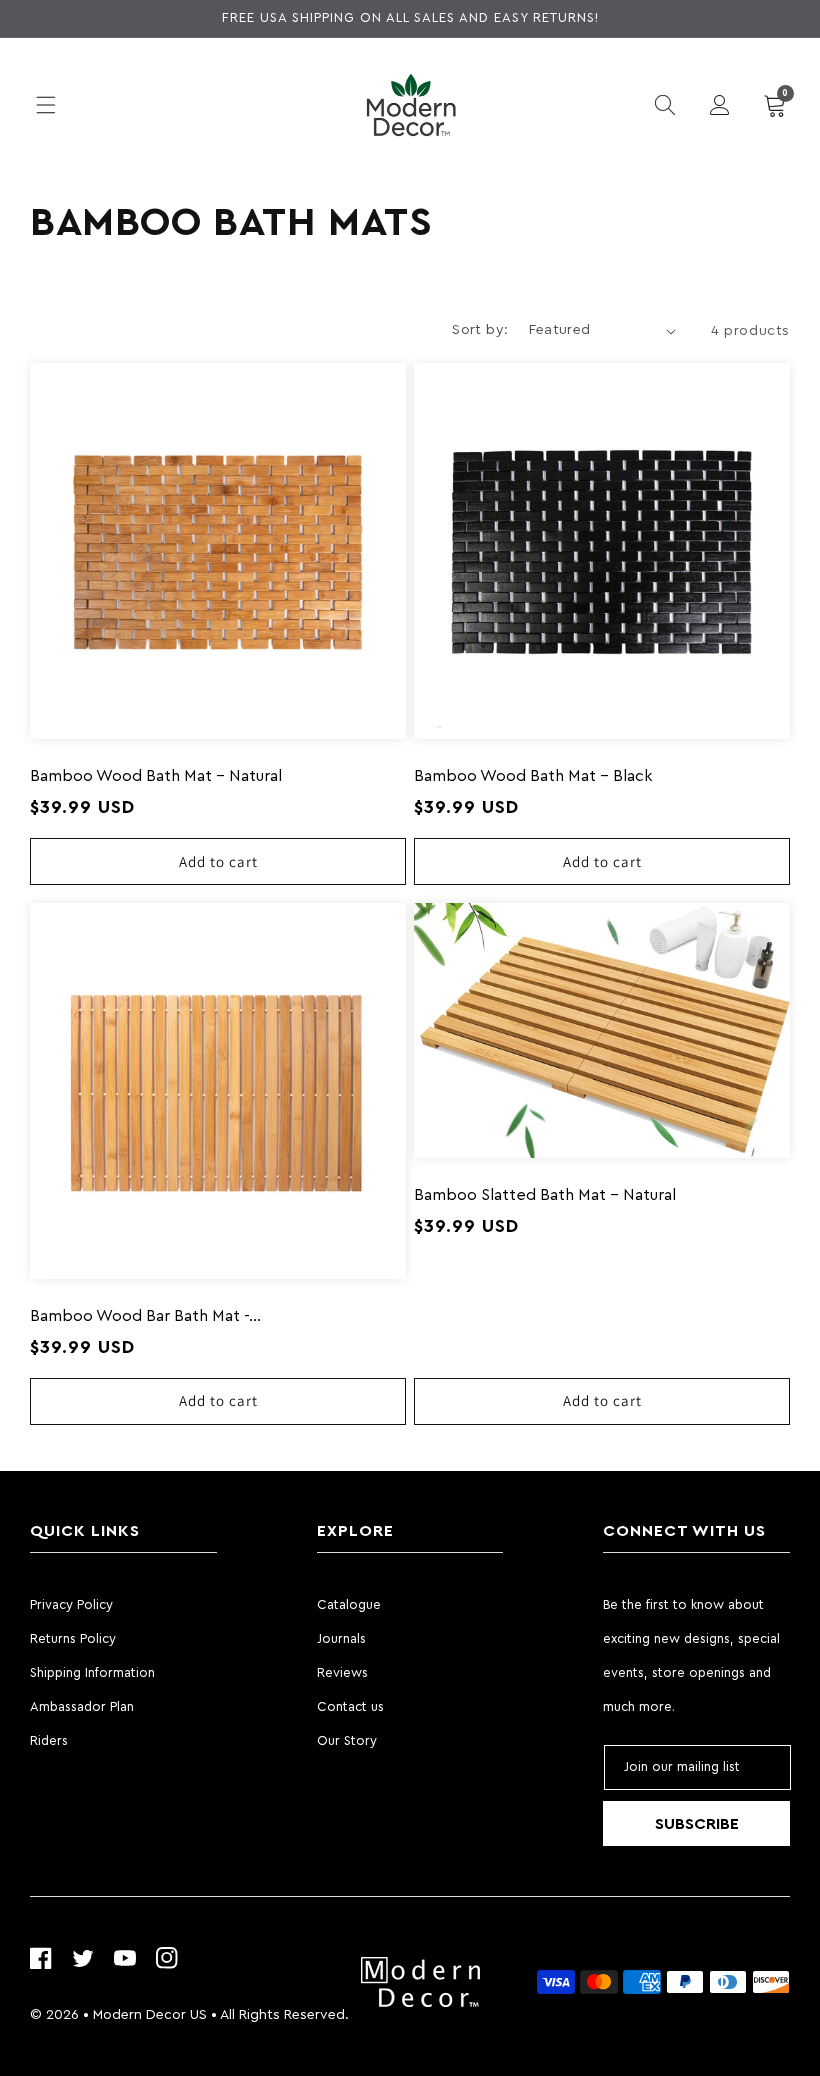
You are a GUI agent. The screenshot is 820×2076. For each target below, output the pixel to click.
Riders (49, 1740)
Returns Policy (73, 1638)
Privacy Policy (71, 1604)
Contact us (350, 1706)
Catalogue (349, 1604)
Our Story (347, 1740)
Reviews (342, 1672)
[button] (45, 105)
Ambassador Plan (82, 1706)
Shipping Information (92, 1672)
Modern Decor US (150, 2015)
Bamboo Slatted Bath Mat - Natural (545, 1195)
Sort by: (480, 330)
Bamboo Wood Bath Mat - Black (533, 776)
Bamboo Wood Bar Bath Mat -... (145, 1316)
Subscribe (697, 1824)
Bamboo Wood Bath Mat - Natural (156, 776)
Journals (341, 1638)
